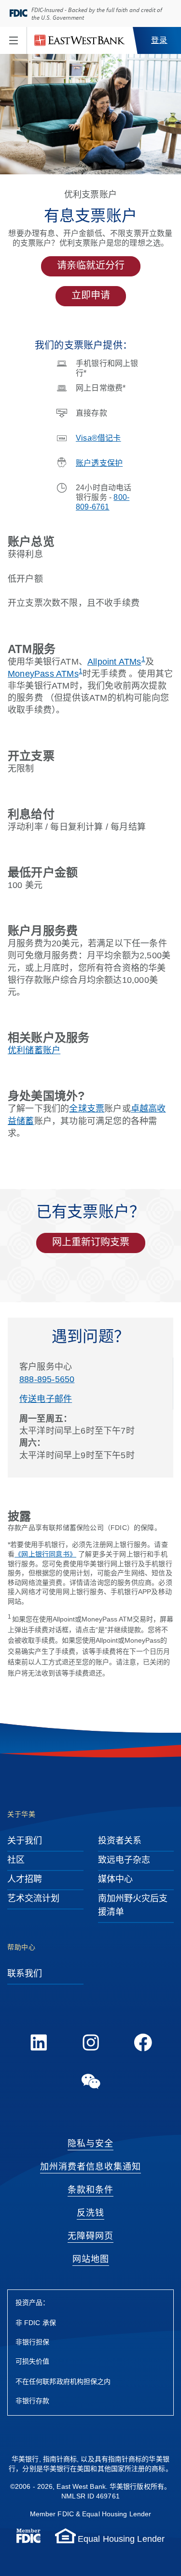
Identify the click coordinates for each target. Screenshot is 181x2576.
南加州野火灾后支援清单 (133, 1906)
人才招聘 (25, 1880)
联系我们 (25, 1974)
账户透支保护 (99, 464)
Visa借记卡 (98, 438)
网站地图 (91, 2260)
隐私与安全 (90, 2144)
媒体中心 (115, 1880)
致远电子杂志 (124, 1860)
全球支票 (87, 1109)
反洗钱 (90, 2213)
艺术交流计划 (34, 1899)
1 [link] (143, 659)
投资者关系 (120, 1841)
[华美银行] (80, 40)
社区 (16, 1860)
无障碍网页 (90, 2236)
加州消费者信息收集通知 (90, 2167)
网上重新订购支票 (91, 1243)
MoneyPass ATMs (43, 674)
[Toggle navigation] (14, 40)
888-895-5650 (47, 1380)
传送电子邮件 (46, 1399)
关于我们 (25, 1841)
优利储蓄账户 (34, 1051)
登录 (159, 41)
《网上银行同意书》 (45, 1555)
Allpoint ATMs (114, 662)
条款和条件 (90, 2190)
